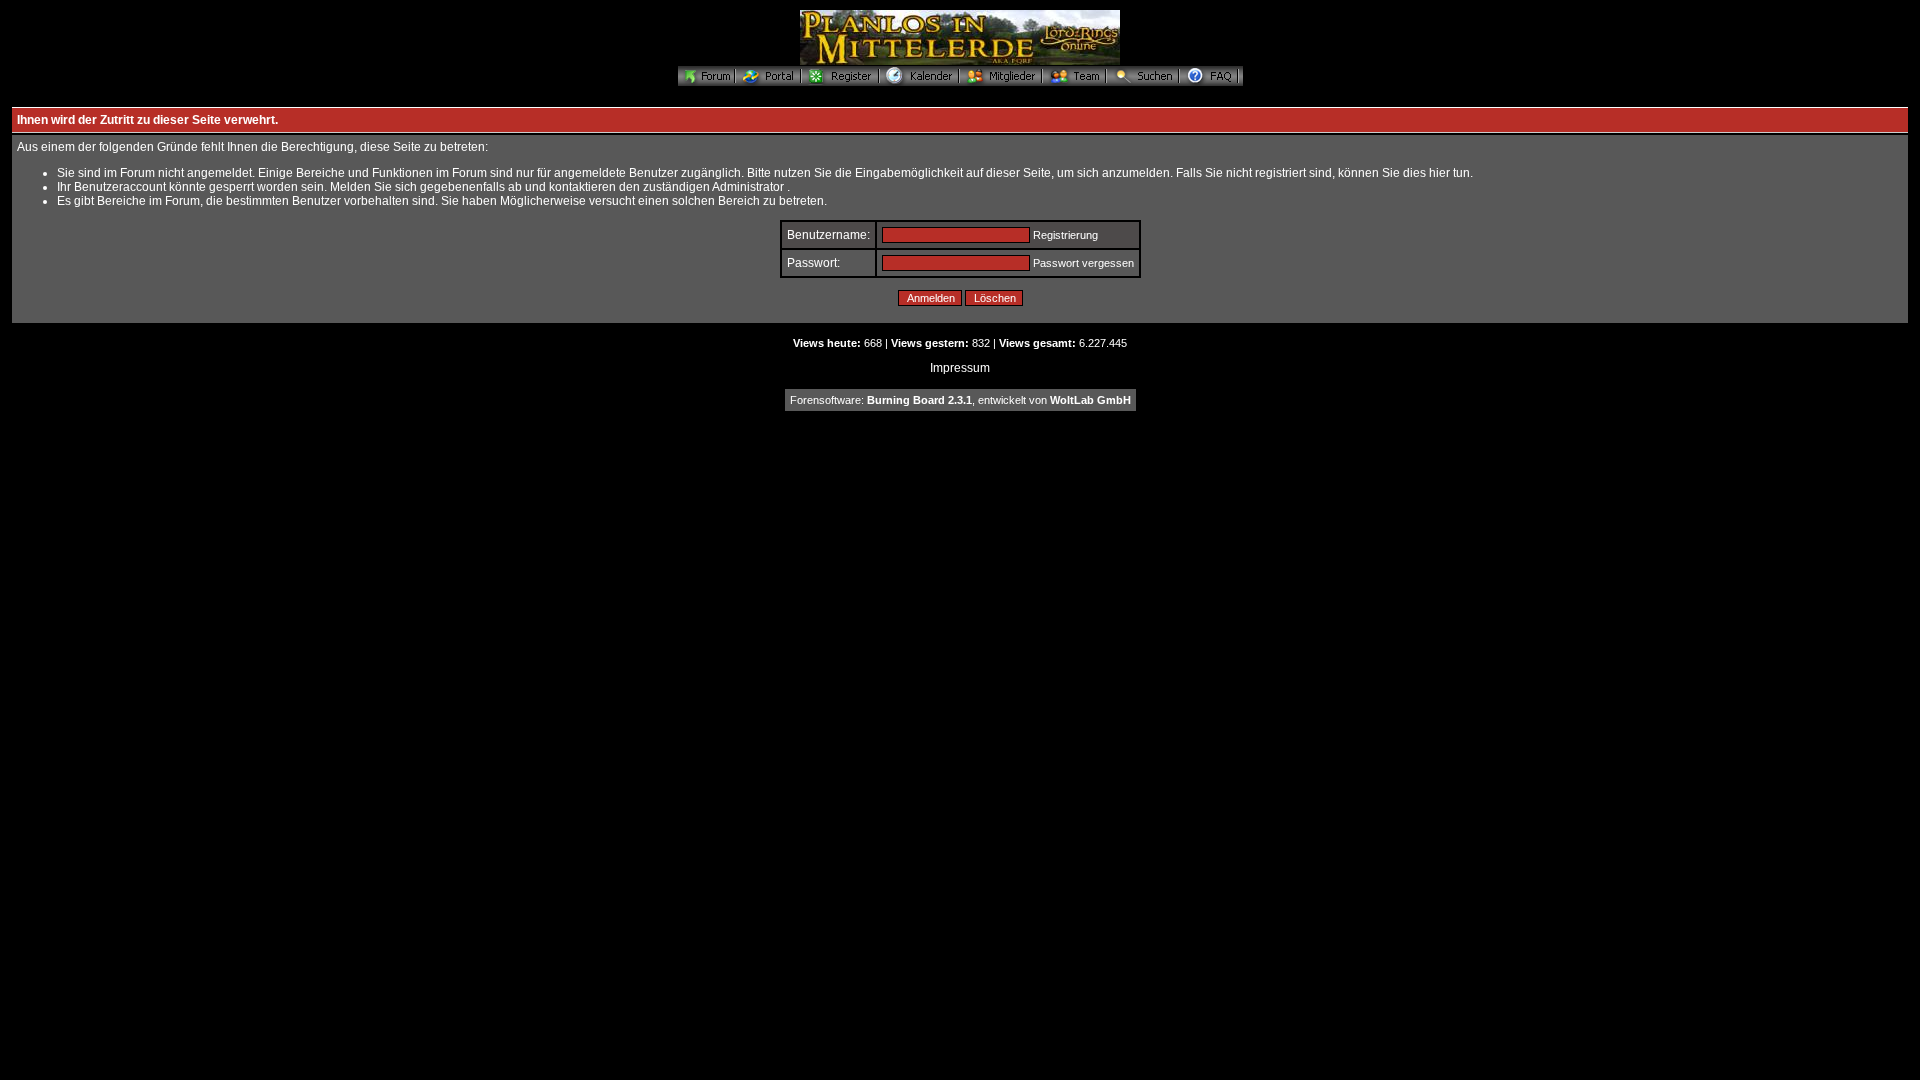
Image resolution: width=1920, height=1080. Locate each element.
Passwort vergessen (1083, 263)
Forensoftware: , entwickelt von (960, 400)
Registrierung (1065, 235)
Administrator (748, 187)
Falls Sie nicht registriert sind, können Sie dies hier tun (1323, 173)
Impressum (960, 368)
